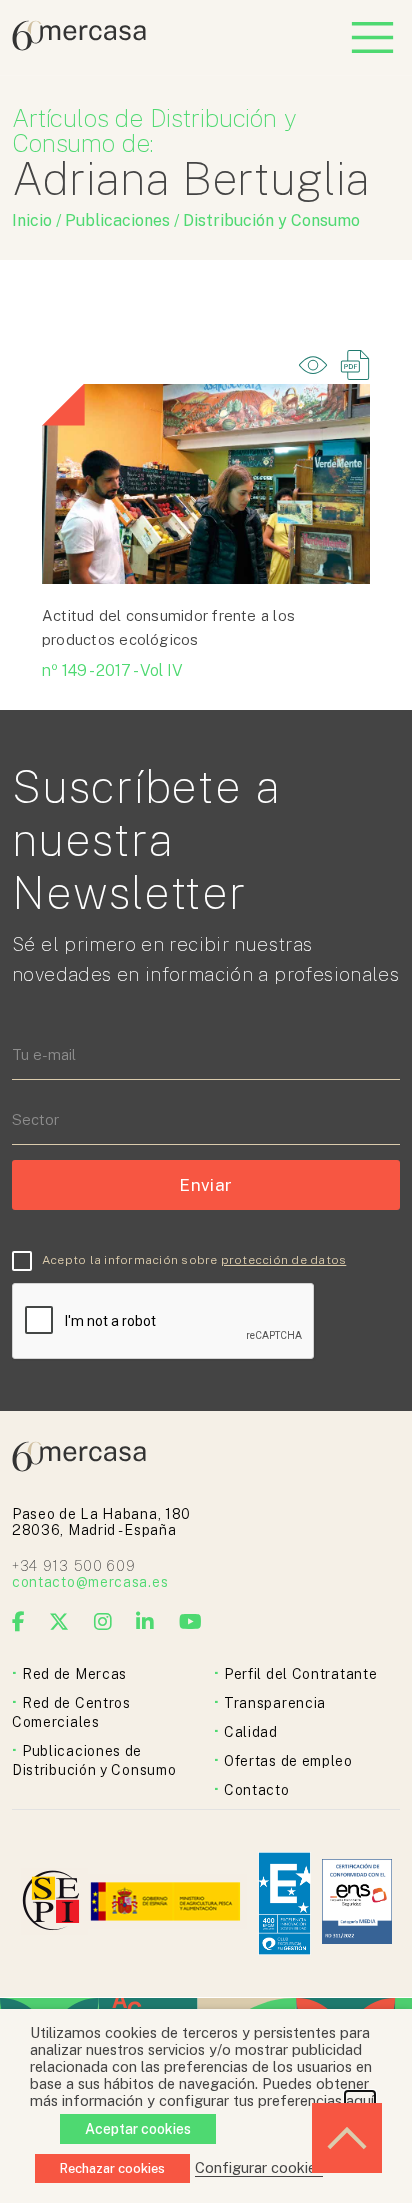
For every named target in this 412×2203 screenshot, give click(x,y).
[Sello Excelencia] (284, 1903)
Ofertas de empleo (288, 1761)
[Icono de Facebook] (19, 1622)
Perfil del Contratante (300, 1674)
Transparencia (275, 1703)
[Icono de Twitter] (59, 1622)
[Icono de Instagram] (103, 1622)
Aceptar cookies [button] (138, 2129)
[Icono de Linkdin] (145, 1622)
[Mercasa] (79, 45)
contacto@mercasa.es (90, 1582)
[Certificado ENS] (357, 1903)
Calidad (251, 1732)
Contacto (257, 1790)
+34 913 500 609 (74, 1566)
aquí (360, 2100)
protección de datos (284, 1260)
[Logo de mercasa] (54, 1903)
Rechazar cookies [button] (112, 2168)
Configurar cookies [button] (259, 2167)
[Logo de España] (167, 1903)
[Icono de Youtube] (191, 1622)
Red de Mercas (74, 1674)
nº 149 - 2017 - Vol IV (112, 670)
